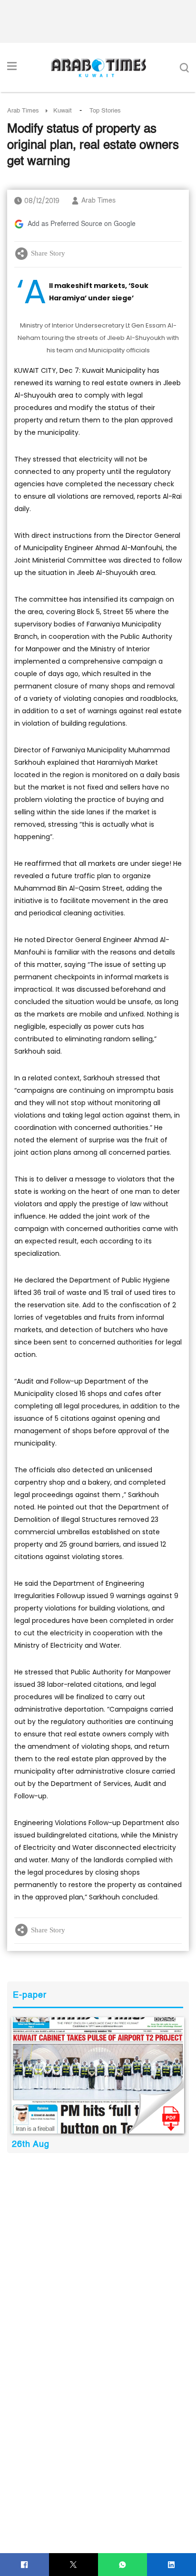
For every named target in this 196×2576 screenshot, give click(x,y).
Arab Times (23, 111)
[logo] (98, 68)
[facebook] (24, 2565)
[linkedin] (171, 2565)
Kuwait (63, 111)
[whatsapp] (122, 2565)
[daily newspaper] (98, 2075)
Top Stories (105, 111)
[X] (73, 2565)
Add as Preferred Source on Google (82, 224)
